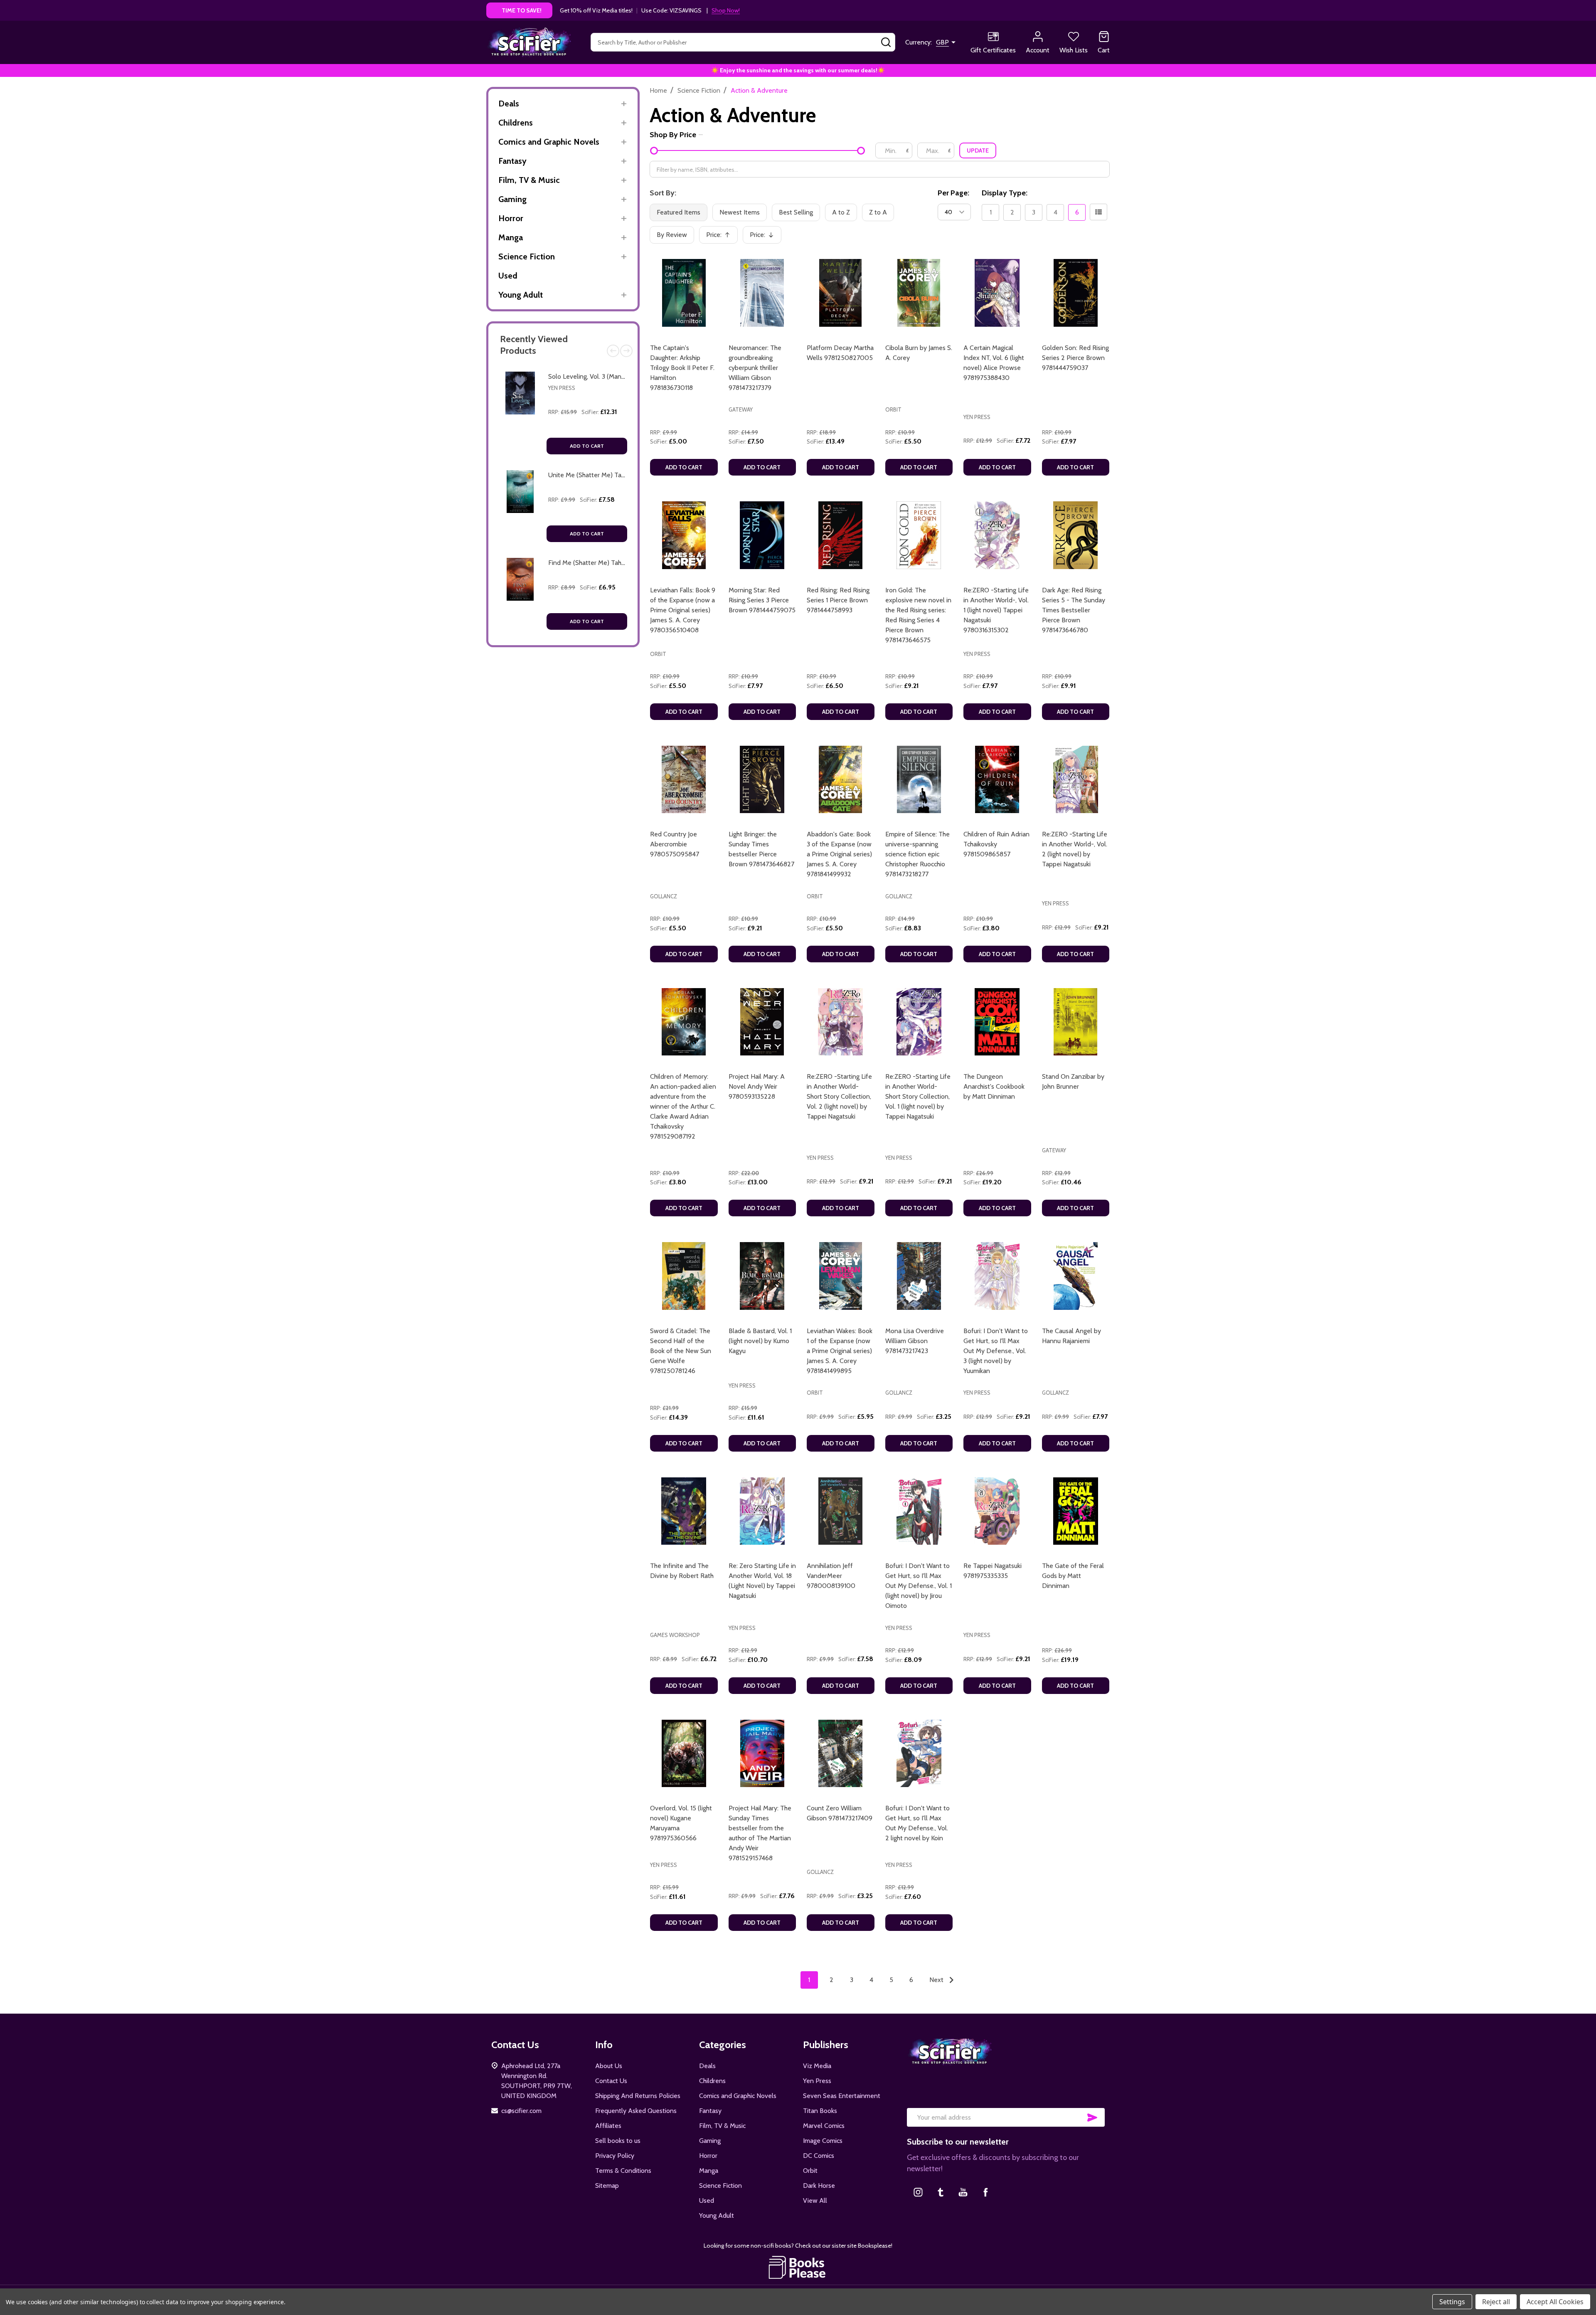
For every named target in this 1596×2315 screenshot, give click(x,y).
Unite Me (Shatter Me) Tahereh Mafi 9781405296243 (624, 475)
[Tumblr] (941, 2192)
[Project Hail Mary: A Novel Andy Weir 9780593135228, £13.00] (762, 1022)
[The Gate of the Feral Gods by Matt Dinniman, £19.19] (1076, 1511)
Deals (509, 104)
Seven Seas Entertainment (842, 2096)
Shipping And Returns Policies (638, 2096)
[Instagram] (918, 2192)
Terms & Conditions (623, 2171)
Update (978, 150)
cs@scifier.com (521, 2111)
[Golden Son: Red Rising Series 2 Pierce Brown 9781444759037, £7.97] (1076, 293)
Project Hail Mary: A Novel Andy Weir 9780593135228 (757, 1086)
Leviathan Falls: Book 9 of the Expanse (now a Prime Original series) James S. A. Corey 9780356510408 (683, 610)
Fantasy (512, 161)
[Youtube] (963, 2192)
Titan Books (820, 2111)
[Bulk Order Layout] (1098, 212)
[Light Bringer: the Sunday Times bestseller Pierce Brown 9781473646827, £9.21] (762, 780)
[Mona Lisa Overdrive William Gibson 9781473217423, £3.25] (919, 1276)
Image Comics (823, 2141)
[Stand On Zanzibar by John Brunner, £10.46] (1076, 1022)
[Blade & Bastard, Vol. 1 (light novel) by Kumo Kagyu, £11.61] (762, 1276)
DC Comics (819, 2156)
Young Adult (521, 295)
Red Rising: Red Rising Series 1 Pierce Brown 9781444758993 (838, 600)
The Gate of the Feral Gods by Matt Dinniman (1073, 1576)
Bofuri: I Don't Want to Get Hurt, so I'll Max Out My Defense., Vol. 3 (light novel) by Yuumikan (996, 1351)
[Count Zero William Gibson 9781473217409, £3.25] (841, 1754)
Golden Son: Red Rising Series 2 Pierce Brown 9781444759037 (1075, 358)
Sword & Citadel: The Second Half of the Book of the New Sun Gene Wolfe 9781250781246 (681, 1351)
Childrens (516, 123)
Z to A (878, 212)
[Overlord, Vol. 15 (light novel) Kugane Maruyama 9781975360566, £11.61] (684, 1754)
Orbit (810, 2171)
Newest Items (740, 212)
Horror (511, 218)
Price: (721, 237)
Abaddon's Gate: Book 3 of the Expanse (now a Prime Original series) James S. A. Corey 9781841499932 (839, 854)
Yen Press (562, 388)
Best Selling (796, 212)
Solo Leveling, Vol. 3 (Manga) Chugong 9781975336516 (625, 376)
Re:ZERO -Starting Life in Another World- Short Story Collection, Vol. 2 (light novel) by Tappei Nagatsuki (839, 1096)
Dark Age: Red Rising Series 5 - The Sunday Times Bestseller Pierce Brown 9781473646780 (1074, 610)
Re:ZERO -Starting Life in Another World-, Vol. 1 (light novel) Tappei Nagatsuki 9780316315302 (996, 610)
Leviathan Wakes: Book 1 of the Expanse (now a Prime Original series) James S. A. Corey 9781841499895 (840, 1351)
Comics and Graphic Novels (549, 142)
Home (658, 90)
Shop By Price (673, 135)
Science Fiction (527, 256)
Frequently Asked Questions (636, 2111)
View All (815, 2200)
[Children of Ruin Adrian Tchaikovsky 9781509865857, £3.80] (997, 780)
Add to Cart (587, 446)
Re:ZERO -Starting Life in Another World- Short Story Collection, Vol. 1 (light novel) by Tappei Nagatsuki (918, 1096)
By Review (672, 235)
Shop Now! (726, 10)
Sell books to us (618, 2141)
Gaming (512, 199)
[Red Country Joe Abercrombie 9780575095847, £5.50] (684, 780)
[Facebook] (985, 2192)
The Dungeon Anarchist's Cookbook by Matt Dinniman (994, 1086)
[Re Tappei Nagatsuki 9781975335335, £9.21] (997, 1511)
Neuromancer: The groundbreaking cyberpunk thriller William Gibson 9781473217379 (755, 368)
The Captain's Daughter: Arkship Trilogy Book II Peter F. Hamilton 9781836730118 (682, 368)
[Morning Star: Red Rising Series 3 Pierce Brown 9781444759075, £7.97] (762, 535)
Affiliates (608, 2126)
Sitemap (607, 2186)
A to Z (841, 212)
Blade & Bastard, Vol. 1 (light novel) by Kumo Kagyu (760, 1341)
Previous (613, 351)
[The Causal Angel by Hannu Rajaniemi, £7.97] (1076, 1276)
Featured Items (679, 212)
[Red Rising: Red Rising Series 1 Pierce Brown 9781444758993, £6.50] (841, 535)
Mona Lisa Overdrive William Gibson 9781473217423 (915, 1341)
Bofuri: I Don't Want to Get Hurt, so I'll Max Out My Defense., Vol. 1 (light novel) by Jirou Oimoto (919, 1586)
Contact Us (611, 2081)
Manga (511, 237)
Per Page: (953, 193)
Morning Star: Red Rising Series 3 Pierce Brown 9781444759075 (762, 600)
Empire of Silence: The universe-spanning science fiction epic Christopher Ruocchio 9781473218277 (917, 854)
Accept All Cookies (1555, 2302)
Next (626, 351)
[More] (624, 104)
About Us (609, 2066)
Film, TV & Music (529, 180)
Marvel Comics (824, 2126)
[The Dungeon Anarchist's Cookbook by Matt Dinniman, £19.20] (997, 1022)
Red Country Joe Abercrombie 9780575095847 (675, 844)
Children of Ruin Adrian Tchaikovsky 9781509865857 (996, 844)
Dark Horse (819, 2186)
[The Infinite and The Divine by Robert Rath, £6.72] (684, 1511)
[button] (798, 2267)
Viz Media (817, 2066)
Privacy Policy (615, 2156)
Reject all (1496, 2302)
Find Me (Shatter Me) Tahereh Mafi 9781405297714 (622, 563)
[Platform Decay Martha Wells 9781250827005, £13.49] (841, 293)
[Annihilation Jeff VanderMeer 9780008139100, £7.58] (841, 1511)
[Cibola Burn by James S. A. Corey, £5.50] (919, 293)
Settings (1452, 2302)
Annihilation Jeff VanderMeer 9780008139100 (831, 1576)
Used (508, 276)
